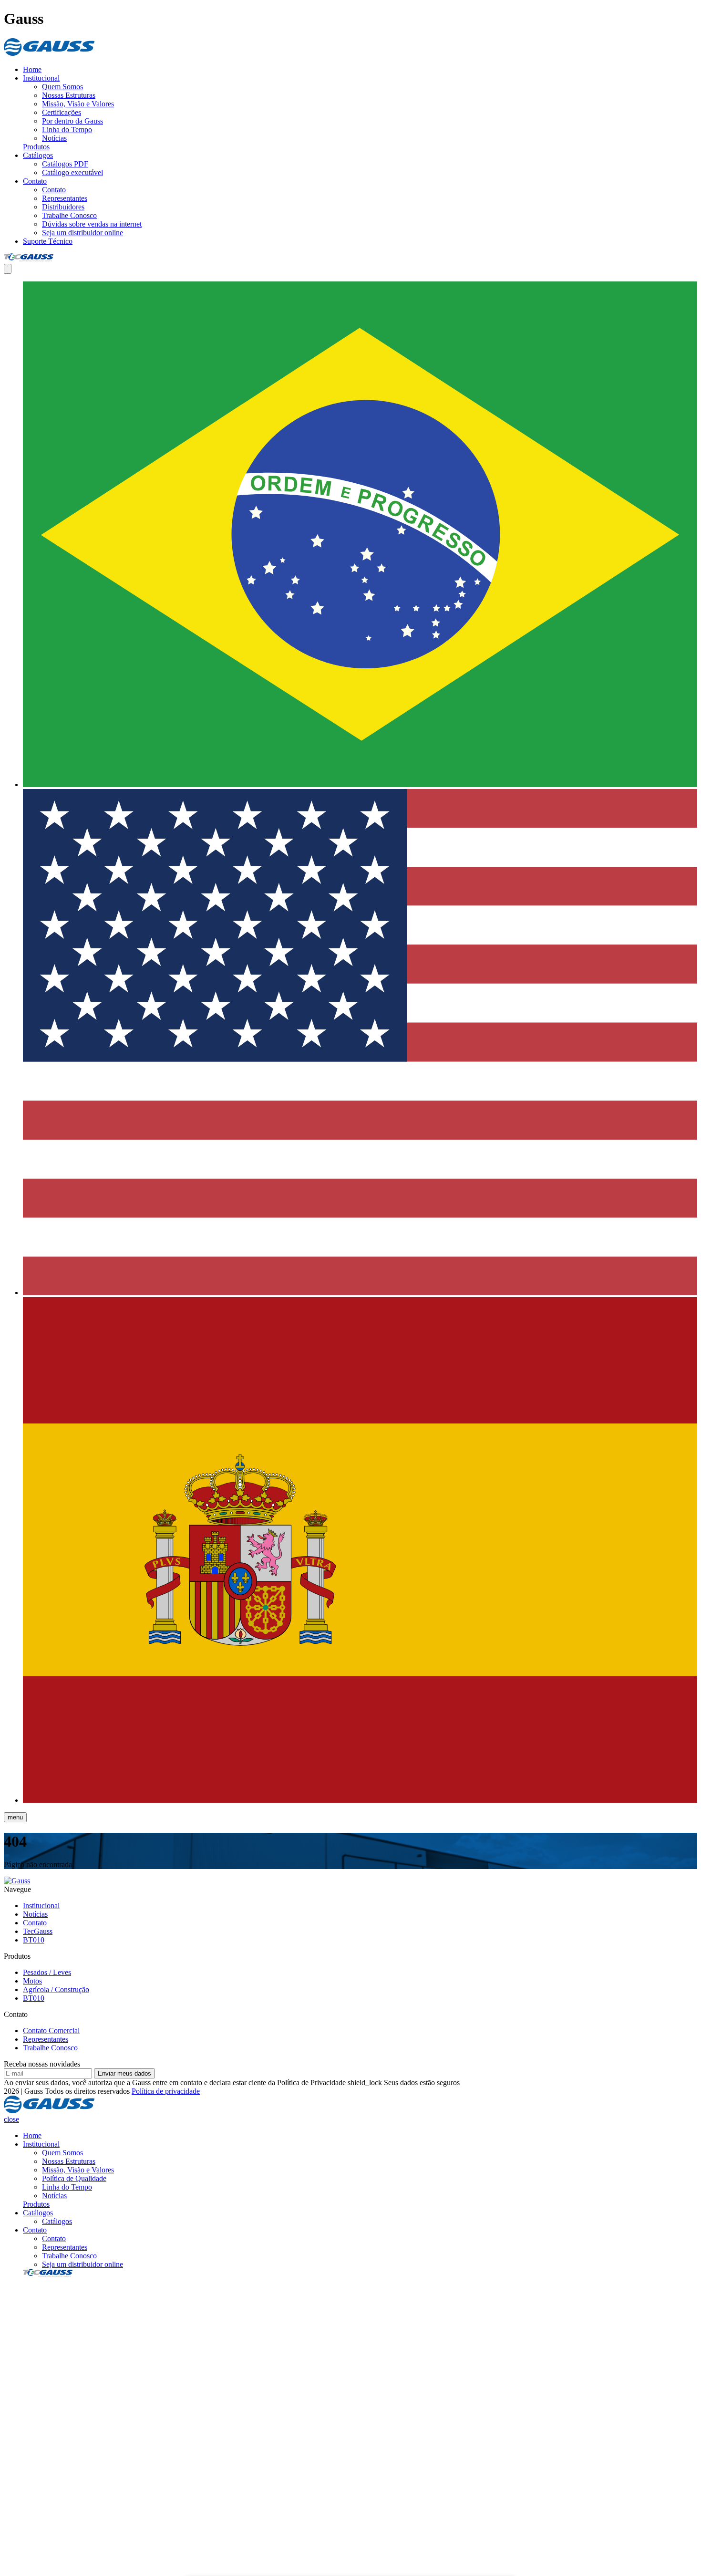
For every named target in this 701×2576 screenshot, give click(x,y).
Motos (32, 1981)
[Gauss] (49, 53)
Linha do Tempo (67, 130)
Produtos (36, 147)
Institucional (41, 78)
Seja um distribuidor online (82, 233)
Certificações (62, 112)
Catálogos (38, 155)
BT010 (34, 1940)
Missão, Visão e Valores (78, 104)
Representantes (65, 198)
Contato (35, 181)
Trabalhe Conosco (69, 215)
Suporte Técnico (48, 241)
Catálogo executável (72, 172)
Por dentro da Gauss (72, 121)
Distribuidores (63, 207)
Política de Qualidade (74, 2178)
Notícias (54, 138)
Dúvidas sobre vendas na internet (92, 224)
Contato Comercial (51, 2031)
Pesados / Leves (47, 1972)
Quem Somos (62, 87)
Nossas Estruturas (69, 95)
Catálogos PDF (65, 164)
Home (32, 69)
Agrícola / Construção (56, 1989)
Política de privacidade (166, 2091)
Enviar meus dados (124, 2073)
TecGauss (38, 1931)
